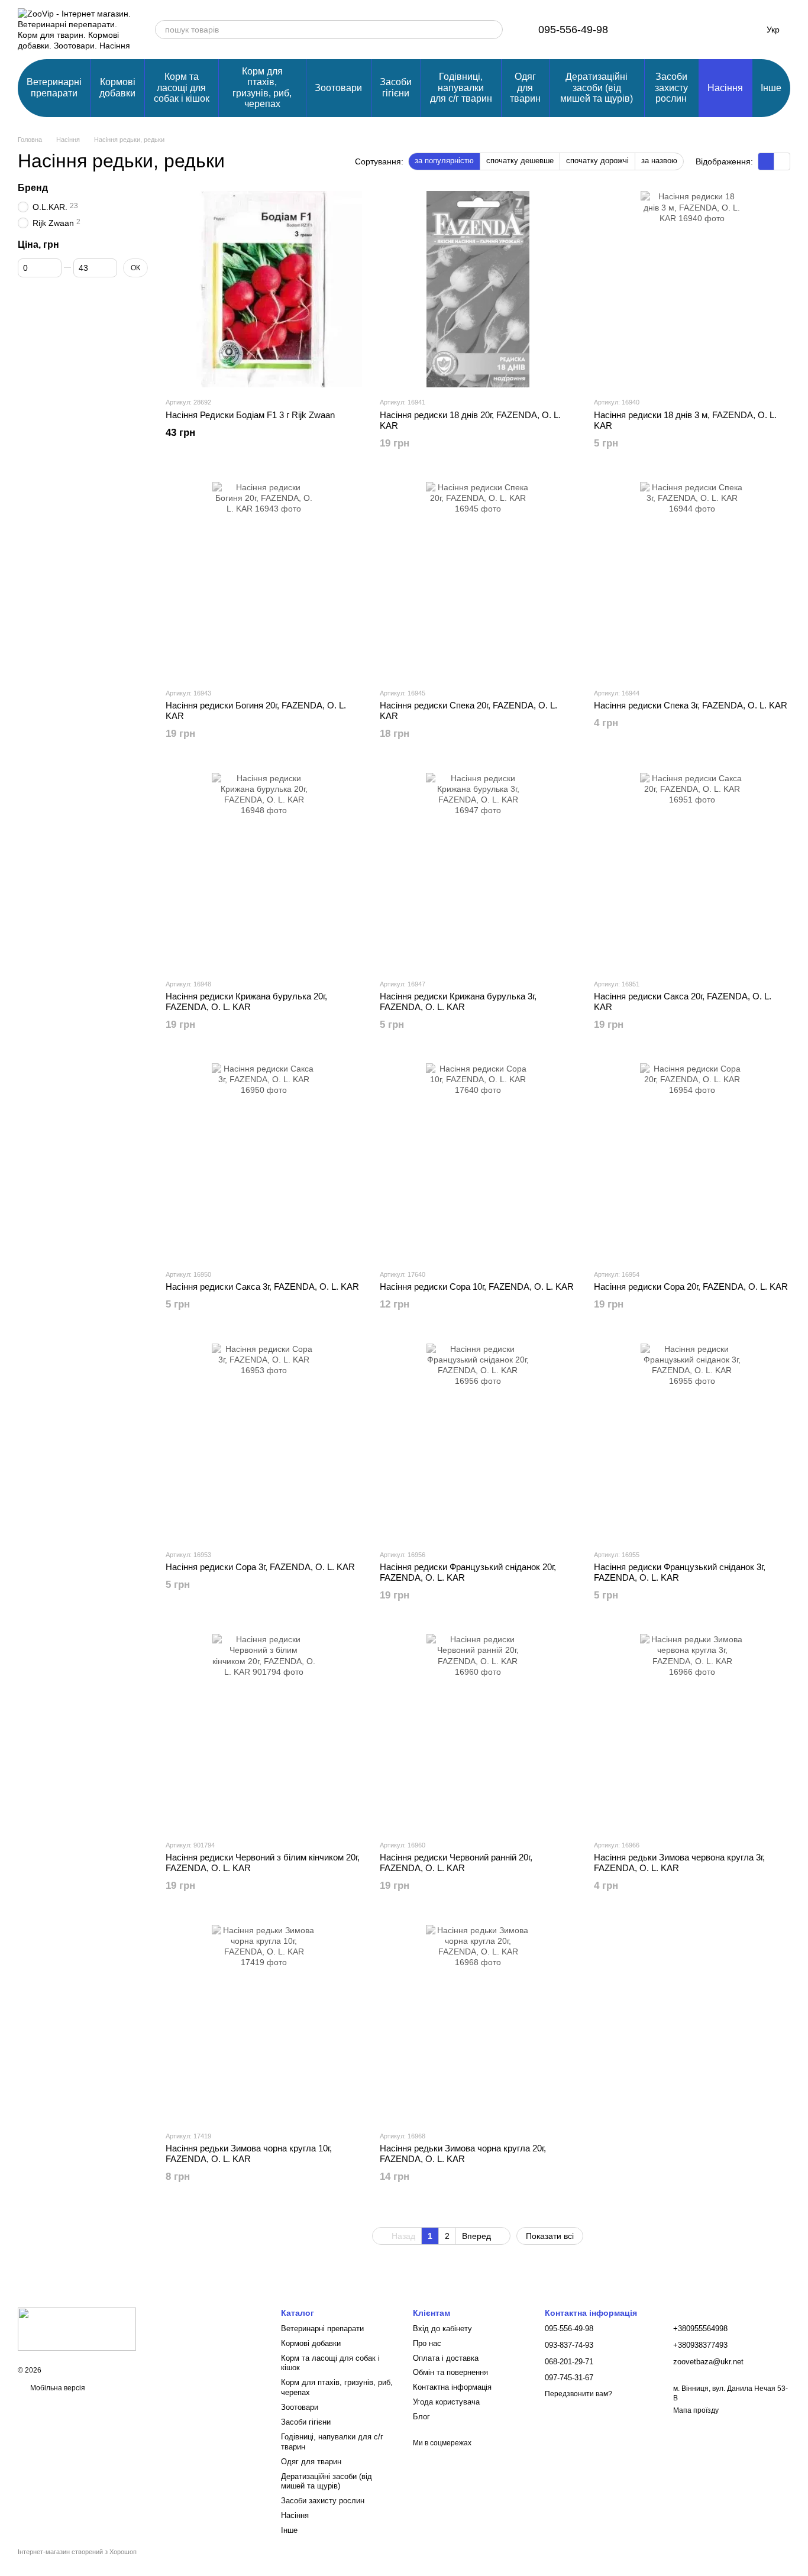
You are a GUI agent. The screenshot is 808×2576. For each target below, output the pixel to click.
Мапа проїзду (696, 2410)
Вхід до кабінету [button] (442, 2329)
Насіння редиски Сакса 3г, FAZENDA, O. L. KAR (262, 1287)
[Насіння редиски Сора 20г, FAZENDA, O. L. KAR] (692, 1161)
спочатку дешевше (520, 161)
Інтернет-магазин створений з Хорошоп (77, 2552)
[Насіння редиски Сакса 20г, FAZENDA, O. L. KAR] (692, 871)
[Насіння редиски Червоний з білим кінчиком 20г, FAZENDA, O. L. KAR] (264, 1732)
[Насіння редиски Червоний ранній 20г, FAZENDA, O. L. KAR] (478, 1732)
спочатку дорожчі (597, 161)
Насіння (725, 88)
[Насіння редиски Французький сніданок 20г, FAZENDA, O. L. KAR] (478, 1442)
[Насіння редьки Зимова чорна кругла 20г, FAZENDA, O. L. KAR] (478, 2023)
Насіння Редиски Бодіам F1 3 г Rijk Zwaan (250, 415)
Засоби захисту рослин (671, 88)
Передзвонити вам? (578, 2394)
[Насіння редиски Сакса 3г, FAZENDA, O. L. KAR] (264, 1161)
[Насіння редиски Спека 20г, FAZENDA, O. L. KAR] (478, 580)
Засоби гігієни (396, 87)
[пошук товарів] (493, 30)
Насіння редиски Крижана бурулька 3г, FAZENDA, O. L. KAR (458, 1001)
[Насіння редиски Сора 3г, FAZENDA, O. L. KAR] (264, 1442)
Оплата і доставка (446, 2358)
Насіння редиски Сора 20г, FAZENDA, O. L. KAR (691, 1287)
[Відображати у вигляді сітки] (766, 161)
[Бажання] (684, 30)
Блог (421, 2417)
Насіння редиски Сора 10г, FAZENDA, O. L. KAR (477, 1287)
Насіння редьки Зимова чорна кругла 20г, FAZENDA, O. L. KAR (463, 2153)
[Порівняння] (653, 30)
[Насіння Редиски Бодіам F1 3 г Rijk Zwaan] (264, 289)
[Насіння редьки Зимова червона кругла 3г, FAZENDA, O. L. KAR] (692, 1732)
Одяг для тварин (525, 88)
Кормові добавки (117, 87)
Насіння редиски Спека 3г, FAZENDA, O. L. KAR (691, 705)
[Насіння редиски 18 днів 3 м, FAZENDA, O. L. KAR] (692, 289)
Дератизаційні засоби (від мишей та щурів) (597, 88)
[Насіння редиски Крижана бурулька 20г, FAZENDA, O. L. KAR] (264, 871)
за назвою (659, 161)
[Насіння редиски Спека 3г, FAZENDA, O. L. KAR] (692, 580)
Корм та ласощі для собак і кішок (182, 88)
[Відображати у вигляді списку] (782, 161)
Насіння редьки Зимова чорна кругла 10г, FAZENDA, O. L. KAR (249, 2153)
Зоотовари (338, 88)
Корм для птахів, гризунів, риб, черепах (262, 88)
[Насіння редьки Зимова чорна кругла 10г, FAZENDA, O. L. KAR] (264, 2023)
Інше (771, 88)
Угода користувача (446, 2402)
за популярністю (444, 161)
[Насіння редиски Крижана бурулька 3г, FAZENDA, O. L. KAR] (478, 871)
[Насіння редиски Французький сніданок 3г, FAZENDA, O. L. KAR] (692, 1442)
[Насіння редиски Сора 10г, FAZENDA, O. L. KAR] (478, 1161)
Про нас (427, 2343)
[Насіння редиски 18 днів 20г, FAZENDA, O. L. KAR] (478, 289)
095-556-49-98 (573, 30)
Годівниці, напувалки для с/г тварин (461, 88)
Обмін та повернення (450, 2372)
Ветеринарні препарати (54, 87)
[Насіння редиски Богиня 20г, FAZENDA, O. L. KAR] (264, 580)
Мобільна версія (57, 2388)
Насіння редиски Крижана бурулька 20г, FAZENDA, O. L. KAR (246, 1001)
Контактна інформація (452, 2387)
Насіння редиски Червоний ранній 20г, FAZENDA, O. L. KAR (456, 1863)
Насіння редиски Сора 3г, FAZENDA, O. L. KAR (260, 1567)
